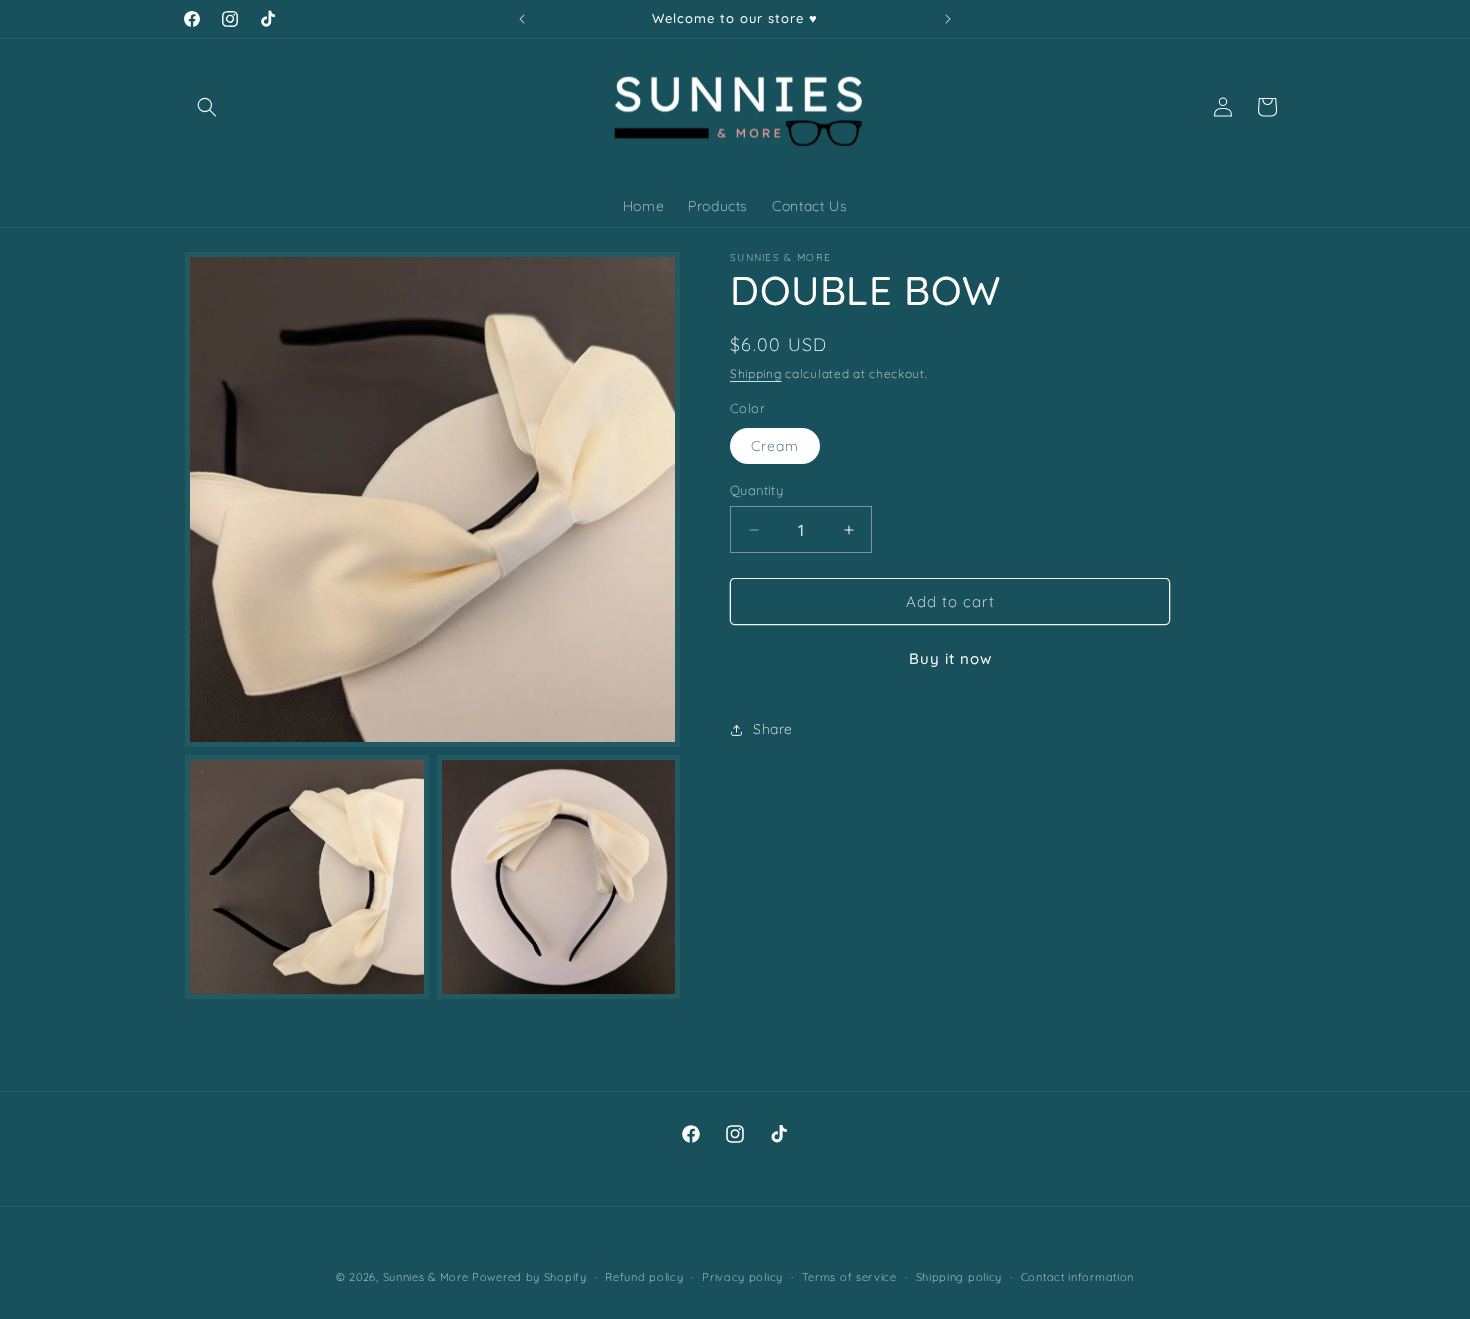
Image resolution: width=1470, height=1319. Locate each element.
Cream (775, 446)
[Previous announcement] (522, 19)
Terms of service (849, 1277)
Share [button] (773, 729)
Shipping (756, 373)
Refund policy (644, 1277)
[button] (207, 107)
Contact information (1077, 1277)
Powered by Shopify (529, 1277)
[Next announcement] (948, 19)
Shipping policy (959, 1277)
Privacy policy (742, 1277)
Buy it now (950, 659)
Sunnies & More (426, 1277)
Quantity (756, 490)
